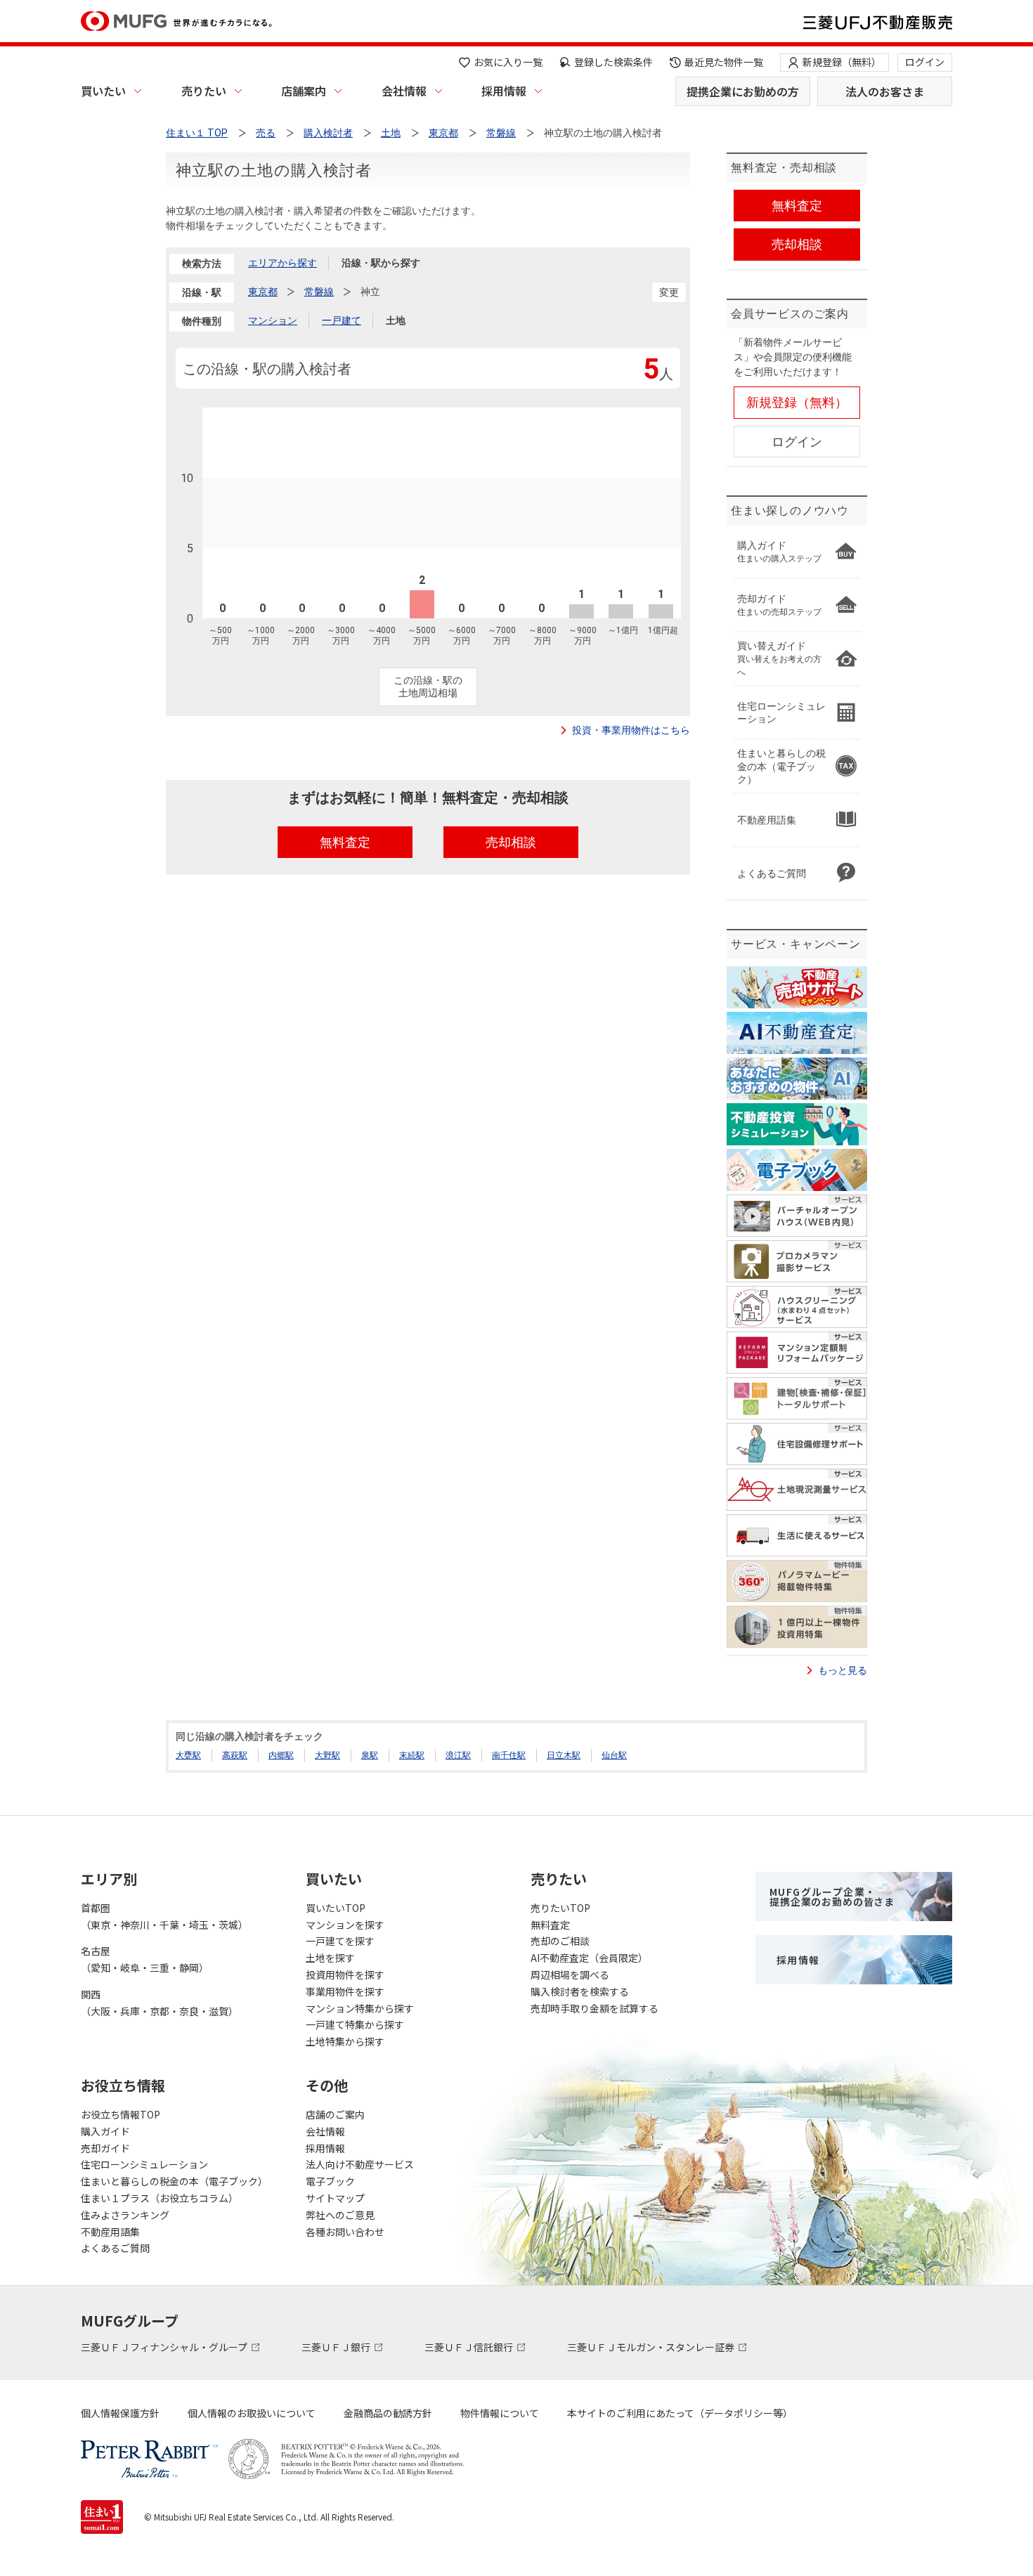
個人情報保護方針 (120, 2413)
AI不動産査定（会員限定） (589, 1958)
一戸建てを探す (340, 1941)
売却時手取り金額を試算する (595, 2008)
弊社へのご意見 (340, 2215)
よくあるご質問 (115, 2248)
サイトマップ (335, 2198)
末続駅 (412, 1755)
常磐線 (319, 292)
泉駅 (370, 1755)
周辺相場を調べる (570, 1975)
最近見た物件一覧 (724, 62)
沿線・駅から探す (381, 263)
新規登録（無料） (842, 62)
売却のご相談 (560, 1941)
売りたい (204, 91)
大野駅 (327, 1755)
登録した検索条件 (613, 62)
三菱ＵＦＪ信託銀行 (470, 2347)
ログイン (925, 62)
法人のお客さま (885, 91)
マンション (273, 320)
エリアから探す (282, 263)
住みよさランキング (125, 2215)
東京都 (263, 292)
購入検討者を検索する (580, 1991)
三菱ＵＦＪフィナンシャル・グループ (165, 2347)
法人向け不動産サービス (360, 2164)
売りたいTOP (560, 1908)
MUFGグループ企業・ (832, 1897)
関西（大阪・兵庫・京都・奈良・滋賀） (160, 2003)
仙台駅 (614, 1755)
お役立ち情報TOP (121, 2114)
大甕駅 (188, 1755)
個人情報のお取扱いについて (252, 2413)
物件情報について (500, 2413)
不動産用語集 (110, 2232)
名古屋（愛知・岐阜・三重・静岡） (145, 1959)
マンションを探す (345, 1925)
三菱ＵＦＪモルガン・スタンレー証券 (652, 2347)
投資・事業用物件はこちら (631, 730)
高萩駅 (235, 1755)
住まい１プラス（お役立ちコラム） (160, 2198)
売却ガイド (105, 2148)
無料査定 (550, 1925)
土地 (396, 320)
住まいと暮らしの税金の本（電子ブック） (174, 2181)
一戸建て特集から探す (355, 2024)
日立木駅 (564, 1755)
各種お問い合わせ (345, 2232)
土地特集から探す (345, 2041)
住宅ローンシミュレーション (144, 2164)
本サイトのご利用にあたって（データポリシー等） (680, 2413)
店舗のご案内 (335, 2114)
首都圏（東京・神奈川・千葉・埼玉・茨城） (164, 1916)
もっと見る (843, 1670)
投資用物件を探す (345, 1975)
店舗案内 (304, 91)
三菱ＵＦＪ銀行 (337, 2347)
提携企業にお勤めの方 (743, 91)
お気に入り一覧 (508, 62)
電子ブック (330, 2181)
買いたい (103, 91)
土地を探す (330, 1958)
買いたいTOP (336, 1908)
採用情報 (504, 91)
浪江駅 (458, 1755)
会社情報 (404, 91)
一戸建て (342, 320)
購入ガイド (105, 2131)
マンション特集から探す (360, 2008)
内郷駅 (281, 1755)
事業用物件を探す (345, 1991)
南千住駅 (509, 1755)
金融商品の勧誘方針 (388, 2413)
